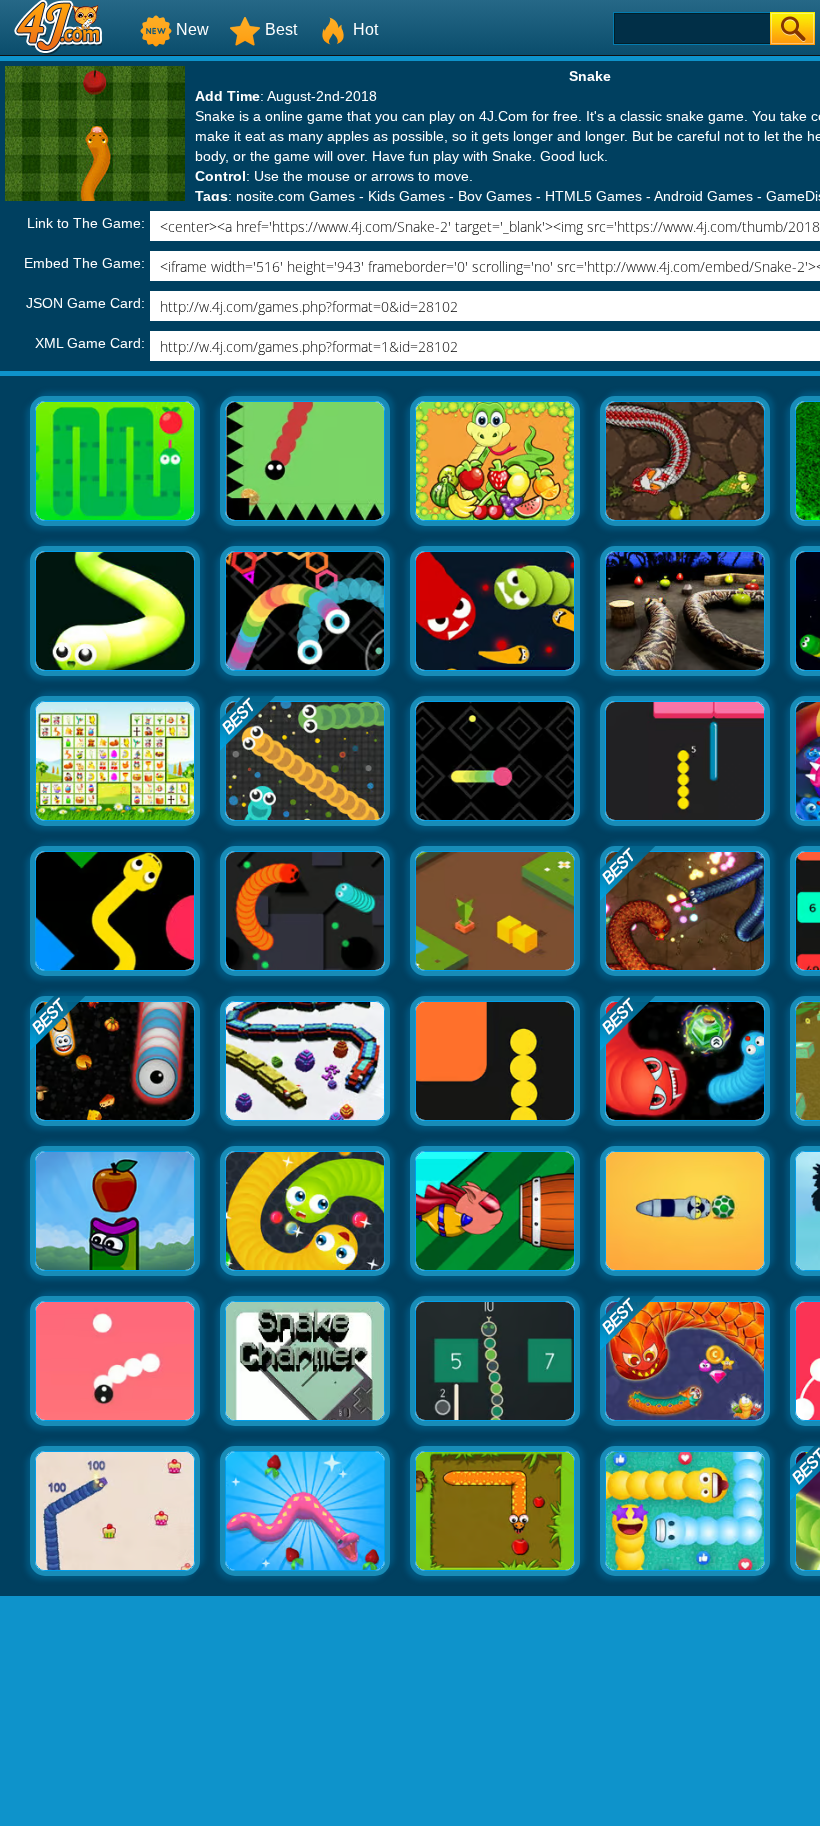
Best (281, 29)
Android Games (703, 196)
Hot (365, 29)
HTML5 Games (593, 196)
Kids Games (406, 196)
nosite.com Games (295, 196)
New (192, 29)
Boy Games (495, 196)
